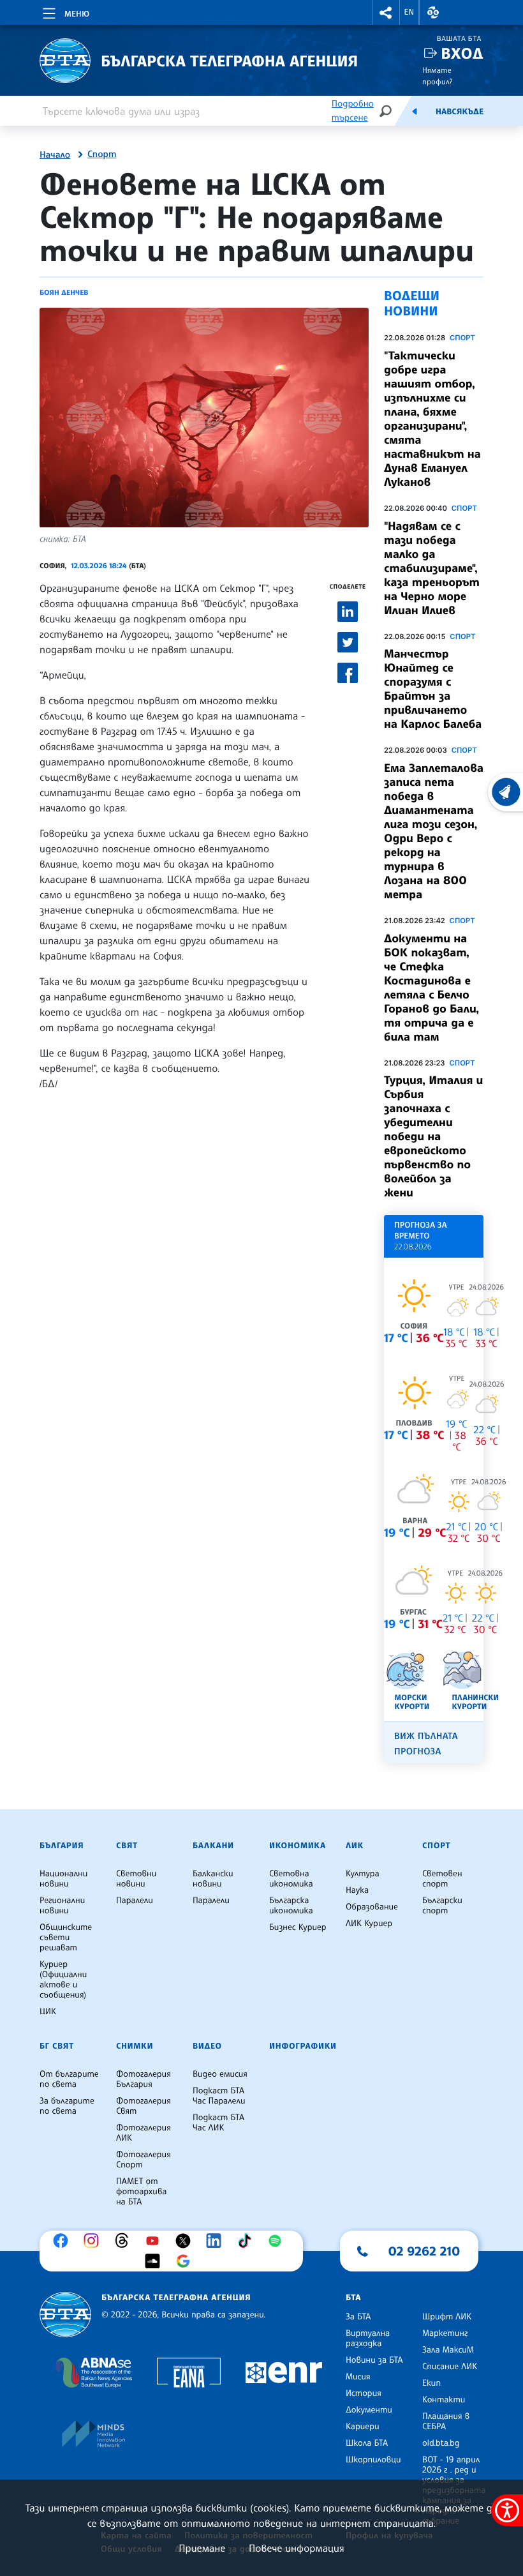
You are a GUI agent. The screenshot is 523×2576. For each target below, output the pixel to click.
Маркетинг (445, 2333)
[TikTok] (247, 2241)
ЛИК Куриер (369, 1924)
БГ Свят (57, 2046)
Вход (462, 53)
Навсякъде (460, 112)
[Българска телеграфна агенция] (65, 2315)
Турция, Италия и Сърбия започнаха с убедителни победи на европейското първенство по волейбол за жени (433, 1136)
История (364, 2393)
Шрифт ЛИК (447, 2317)
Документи (369, 2410)
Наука (357, 1890)
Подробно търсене (353, 111)
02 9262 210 (424, 2251)
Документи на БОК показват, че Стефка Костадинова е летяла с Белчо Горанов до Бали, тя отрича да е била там (431, 988)
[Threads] (125, 2241)
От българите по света (69, 2079)
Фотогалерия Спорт (144, 2160)
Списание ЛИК (450, 2367)
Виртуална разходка (368, 2339)
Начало (55, 155)
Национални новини (63, 1879)
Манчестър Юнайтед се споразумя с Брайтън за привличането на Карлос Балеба (433, 689)
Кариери (363, 2427)
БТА (353, 2298)
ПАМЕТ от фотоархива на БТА (141, 2192)
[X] (186, 2241)
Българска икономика (291, 1906)
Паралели (135, 1901)
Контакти (444, 2400)
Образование (372, 1907)
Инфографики (303, 2046)
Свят (127, 1846)
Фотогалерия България (144, 2079)
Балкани (213, 1846)
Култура (363, 1874)
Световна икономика (291, 1879)
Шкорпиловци (373, 2460)
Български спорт (442, 1906)
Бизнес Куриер (298, 1927)
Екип (431, 2383)
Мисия (358, 2377)
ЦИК (48, 2012)
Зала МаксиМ (448, 2350)
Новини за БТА (374, 2360)
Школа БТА (367, 2443)
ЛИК (355, 1846)
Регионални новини (62, 1906)
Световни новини (136, 1879)
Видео (207, 2046)
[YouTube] (156, 2241)
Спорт (102, 154)
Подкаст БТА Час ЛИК (218, 2123)
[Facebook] (64, 2241)
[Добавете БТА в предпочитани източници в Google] (186, 2261)
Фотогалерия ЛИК (144, 2133)
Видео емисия (220, 2074)
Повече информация (297, 2548)
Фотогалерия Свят (144, 2106)
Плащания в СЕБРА (446, 2422)
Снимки (135, 2046)
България (62, 1846)
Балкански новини (213, 1879)
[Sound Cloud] (156, 2261)
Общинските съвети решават (66, 1938)
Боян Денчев (64, 292)
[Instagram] (94, 2241)
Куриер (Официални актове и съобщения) (63, 1980)
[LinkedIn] (217, 2241)
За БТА (358, 2317)
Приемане (202, 2548)
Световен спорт (442, 1879)
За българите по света (67, 2106)
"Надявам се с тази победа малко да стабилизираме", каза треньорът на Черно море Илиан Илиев (432, 568)
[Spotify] (278, 2241)
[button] (386, 12)
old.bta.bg (441, 2443)
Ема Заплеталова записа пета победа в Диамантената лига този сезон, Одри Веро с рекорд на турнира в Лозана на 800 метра (434, 831)
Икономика (298, 1846)
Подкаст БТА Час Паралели (219, 2096)
